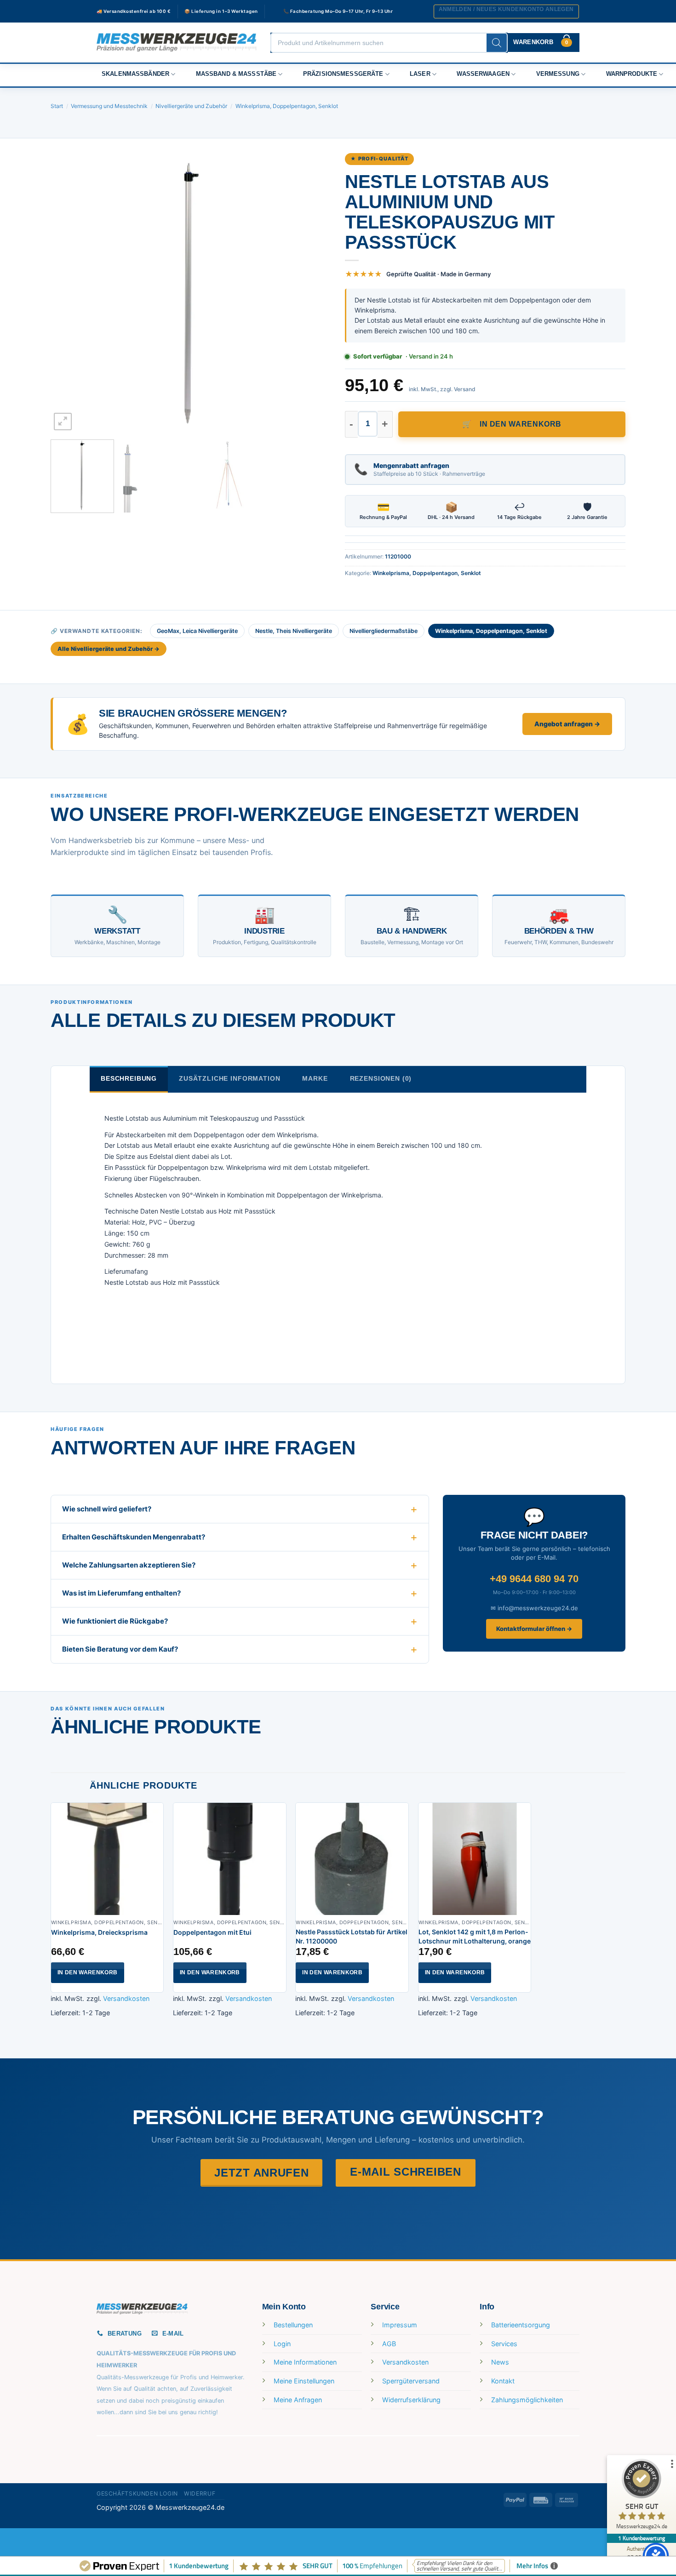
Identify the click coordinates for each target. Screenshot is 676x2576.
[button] (506, 11)
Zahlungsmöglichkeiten (527, 2400)
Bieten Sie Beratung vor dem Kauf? (120, 1649)
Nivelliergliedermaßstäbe (384, 631)
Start (57, 106)
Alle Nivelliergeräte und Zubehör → (109, 649)
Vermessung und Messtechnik (109, 106)
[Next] (314, 292)
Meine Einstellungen (304, 2381)
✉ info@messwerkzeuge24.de (534, 1608)
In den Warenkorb (521, 424)
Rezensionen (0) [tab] (381, 1078)
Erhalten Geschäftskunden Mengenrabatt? (134, 1537)
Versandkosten (126, 1998)
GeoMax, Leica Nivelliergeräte (197, 631)
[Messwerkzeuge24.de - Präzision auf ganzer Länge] (177, 43)
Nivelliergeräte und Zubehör (191, 106)
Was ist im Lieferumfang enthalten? (121, 1593)
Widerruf (200, 2493)
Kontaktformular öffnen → (534, 1629)
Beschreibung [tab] (129, 1078)
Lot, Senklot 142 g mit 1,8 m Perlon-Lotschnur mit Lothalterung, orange (475, 1936)
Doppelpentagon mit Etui (212, 1932)
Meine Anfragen (298, 2400)
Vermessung (558, 74)
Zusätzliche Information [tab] (229, 1078)
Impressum (400, 2325)
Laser (420, 74)
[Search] (497, 43)
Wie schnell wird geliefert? (107, 1509)
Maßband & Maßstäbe (236, 74)
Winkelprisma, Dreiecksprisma (99, 1932)
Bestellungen (293, 2325)
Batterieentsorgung (521, 2325)
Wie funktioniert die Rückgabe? (115, 1621)
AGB (389, 2344)
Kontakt (503, 2381)
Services (504, 2344)
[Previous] (68, 292)
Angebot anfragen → (567, 724)
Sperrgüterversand (411, 2381)
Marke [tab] (315, 1078)
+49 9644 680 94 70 (534, 1579)
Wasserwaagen (483, 74)
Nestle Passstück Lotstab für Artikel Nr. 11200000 (352, 1936)
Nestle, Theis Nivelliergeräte (294, 631)
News (500, 2362)
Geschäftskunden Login (137, 2493)
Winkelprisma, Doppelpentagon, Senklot (287, 106)
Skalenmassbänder (135, 74)
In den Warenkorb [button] (88, 1972)
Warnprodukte (632, 74)
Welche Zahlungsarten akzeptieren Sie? (129, 1565)
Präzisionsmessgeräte (343, 74)
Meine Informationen (305, 2362)
